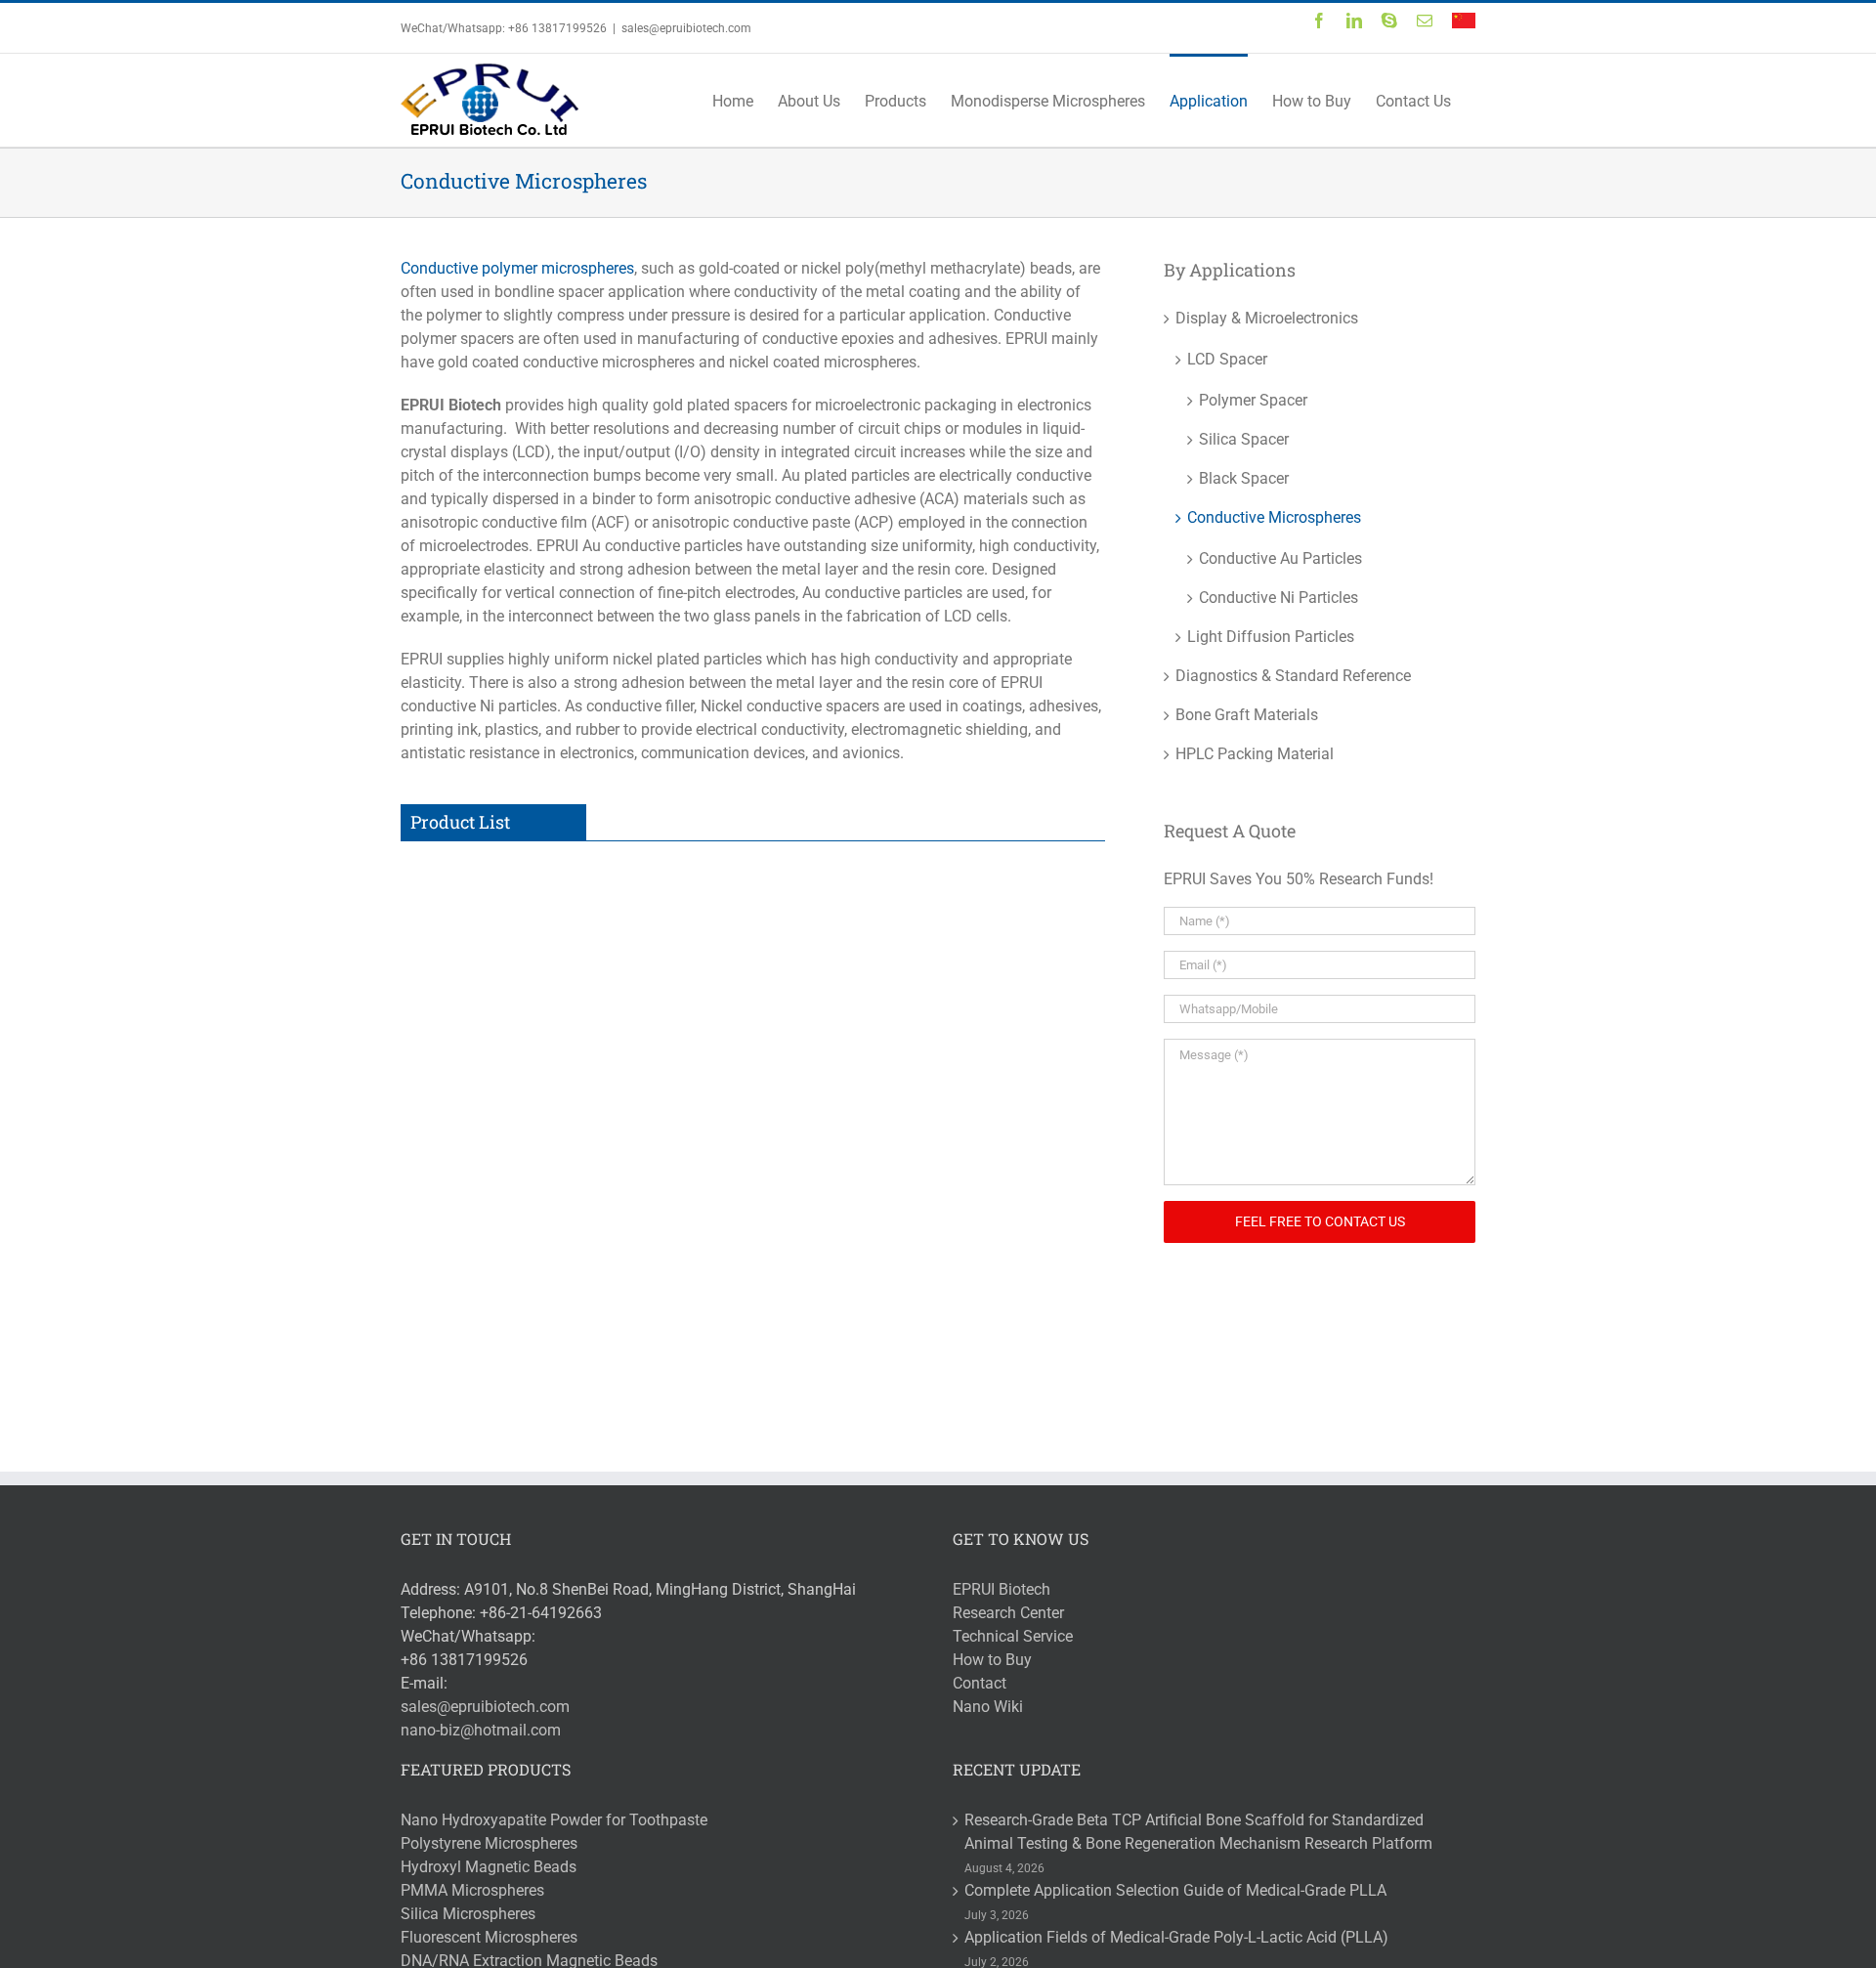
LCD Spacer (1227, 359)
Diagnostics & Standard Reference (1293, 676)
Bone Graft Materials (1247, 715)
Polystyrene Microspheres (489, 1843)
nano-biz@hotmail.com (481, 1730)
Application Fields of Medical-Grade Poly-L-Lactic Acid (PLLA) (1176, 1937)
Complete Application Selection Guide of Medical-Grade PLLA (1175, 1890)
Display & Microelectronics (1267, 318)
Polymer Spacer (1253, 400)
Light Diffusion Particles (1271, 637)
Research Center (1008, 1613)
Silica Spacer (1244, 439)
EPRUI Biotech (1002, 1589)
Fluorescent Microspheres (489, 1937)
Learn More (666, 1028)
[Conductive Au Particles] (486, 892)
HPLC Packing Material (1255, 754)
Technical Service (1013, 1636)
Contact (980, 1683)
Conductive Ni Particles (693, 1180)
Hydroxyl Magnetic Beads (489, 1867)
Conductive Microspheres (1274, 517)
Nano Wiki (988, 1707)
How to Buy (992, 1660)
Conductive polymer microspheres (517, 268)
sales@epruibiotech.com (686, 28)
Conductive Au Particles (694, 893)
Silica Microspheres (468, 1914)
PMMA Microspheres (472, 1890)
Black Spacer (1244, 478)
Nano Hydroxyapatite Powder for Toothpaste (554, 1820)
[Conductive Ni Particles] (486, 1179)
